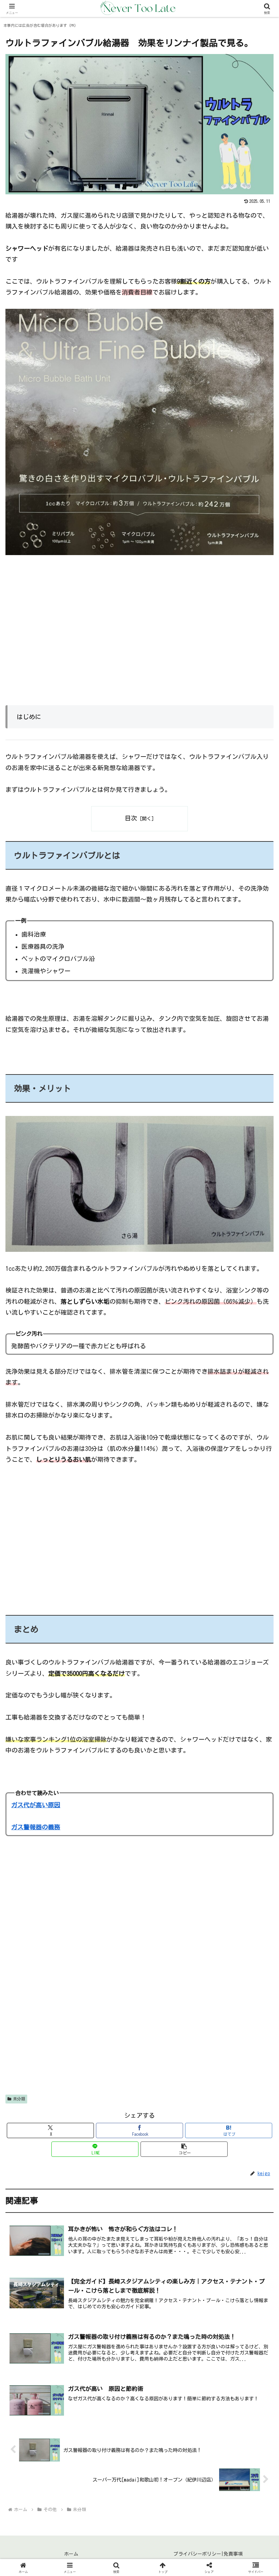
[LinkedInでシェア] (139, 2078)
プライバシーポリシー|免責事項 (208, 2554)
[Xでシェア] (46, 2040)
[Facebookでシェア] (46, 2059)
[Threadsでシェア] (108, 2059)
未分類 (19, 2099)
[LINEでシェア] (233, 2059)
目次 (131, 818)
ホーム (71, 2554)
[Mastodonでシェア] (108, 2040)
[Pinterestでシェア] (77, 2078)
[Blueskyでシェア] (171, 2040)
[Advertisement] (139, 636)
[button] (184, 2149)
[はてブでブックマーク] (171, 2059)
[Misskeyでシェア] (233, 2040)
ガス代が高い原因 (36, 1805)
